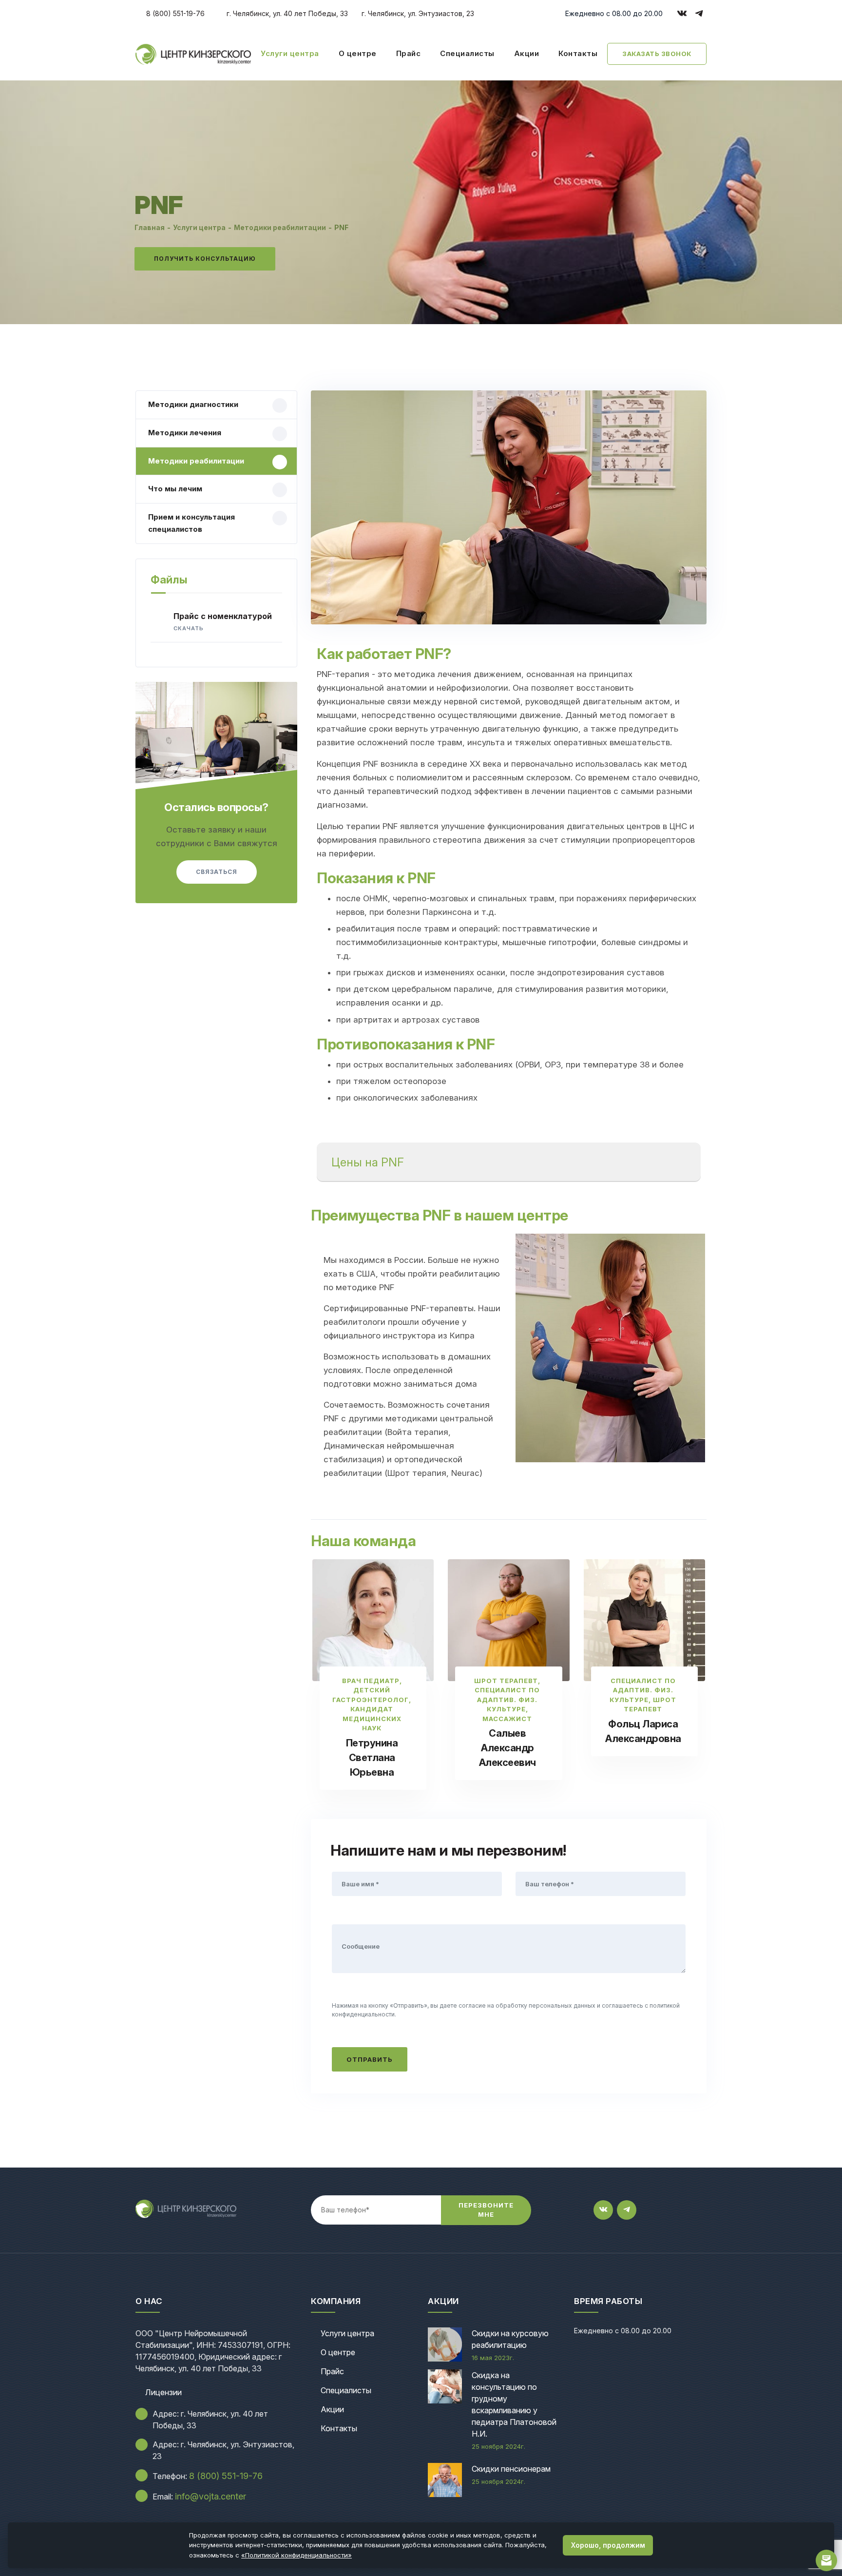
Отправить (370, 2059)
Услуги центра (290, 53)
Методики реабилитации (196, 461)
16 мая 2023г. (493, 2358)
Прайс (409, 53)
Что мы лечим (175, 489)
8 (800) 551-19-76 (174, 13)
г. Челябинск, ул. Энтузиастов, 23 (417, 13)
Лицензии (163, 2392)
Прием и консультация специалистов (191, 523)
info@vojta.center (210, 2496)
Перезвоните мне (486, 2210)
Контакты (578, 53)
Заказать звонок (657, 54)
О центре (358, 53)
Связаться (217, 872)
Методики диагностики (193, 404)
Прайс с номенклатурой (223, 621)
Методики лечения (185, 433)
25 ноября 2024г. (498, 2446)
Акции (527, 53)
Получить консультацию (205, 259)
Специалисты (467, 53)
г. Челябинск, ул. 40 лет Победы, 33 (286, 13)
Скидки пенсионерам (511, 2469)
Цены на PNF (368, 1162)
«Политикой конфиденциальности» (297, 2555)
